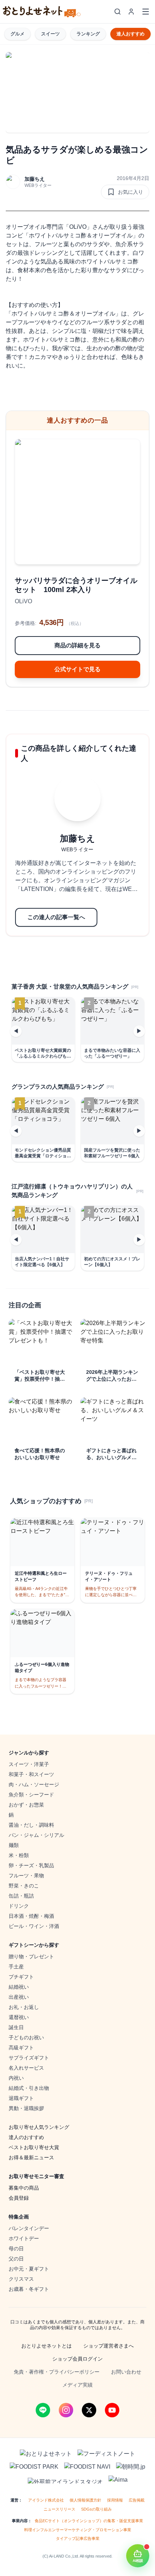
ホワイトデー (24, 2238)
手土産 (16, 1967)
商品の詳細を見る (77, 645)
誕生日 (16, 2027)
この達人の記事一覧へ (56, 917)
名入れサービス (26, 2068)
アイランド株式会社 (46, 2500)
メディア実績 (77, 2385)
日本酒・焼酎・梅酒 (31, 1916)
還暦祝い (19, 2017)
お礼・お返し (24, 2007)
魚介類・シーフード (31, 1795)
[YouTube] (112, 2410)
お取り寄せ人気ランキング (39, 2127)
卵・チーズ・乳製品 (31, 1865)
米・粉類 (19, 1855)
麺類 (14, 1845)
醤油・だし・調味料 (31, 1825)
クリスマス (21, 2279)
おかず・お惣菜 (26, 1805)
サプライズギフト (29, 2058)
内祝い (16, 2078)
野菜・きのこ (24, 1886)
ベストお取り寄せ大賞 (34, 2147)
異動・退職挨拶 (26, 2108)
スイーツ (50, 34)
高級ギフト (21, 2048)
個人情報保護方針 (85, 2500)
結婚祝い (19, 1987)
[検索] (118, 12)
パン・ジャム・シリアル (36, 1835)
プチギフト (21, 1977)
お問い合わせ (126, 2372)
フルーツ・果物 (26, 1876)
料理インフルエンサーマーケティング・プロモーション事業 (78, 2530)
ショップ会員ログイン (77, 2359)
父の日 (16, 2259)
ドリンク (19, 1906)
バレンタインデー (29, 2228)
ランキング (88, 34)
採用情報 (115, 2500)
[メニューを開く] (146, 12)
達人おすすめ (130, 34)
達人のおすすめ (26, 2137)
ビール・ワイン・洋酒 (34, 1926)
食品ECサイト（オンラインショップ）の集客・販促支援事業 (89, 2521)
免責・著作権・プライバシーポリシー (57, 2372)
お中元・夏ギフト (29, 2269)
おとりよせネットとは (46, 2346)
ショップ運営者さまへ (108, 2346)
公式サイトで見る (77, 669)
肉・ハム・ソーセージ (34, 1784)
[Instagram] (66, 2410)
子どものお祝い (26, 2037)
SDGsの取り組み (96, 2509)
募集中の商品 (24, 2188)
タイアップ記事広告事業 (78, 2538)
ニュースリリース (59, 2509)
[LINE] (43, 2410)
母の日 (16, 2249)
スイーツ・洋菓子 (29, 1764)
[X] (89, 2410)
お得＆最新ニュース (31, 2157)
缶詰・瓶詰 (21, 1896)
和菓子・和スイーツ (31, 1774)
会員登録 (19, 2198)
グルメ (17, 34)
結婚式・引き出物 (29, 2088)
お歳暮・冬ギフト (29, 2289)
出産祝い (19, 1997)
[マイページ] (131, 12)
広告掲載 (137, 2500)
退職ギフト (21, 2098)
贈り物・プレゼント (31, 1956)
